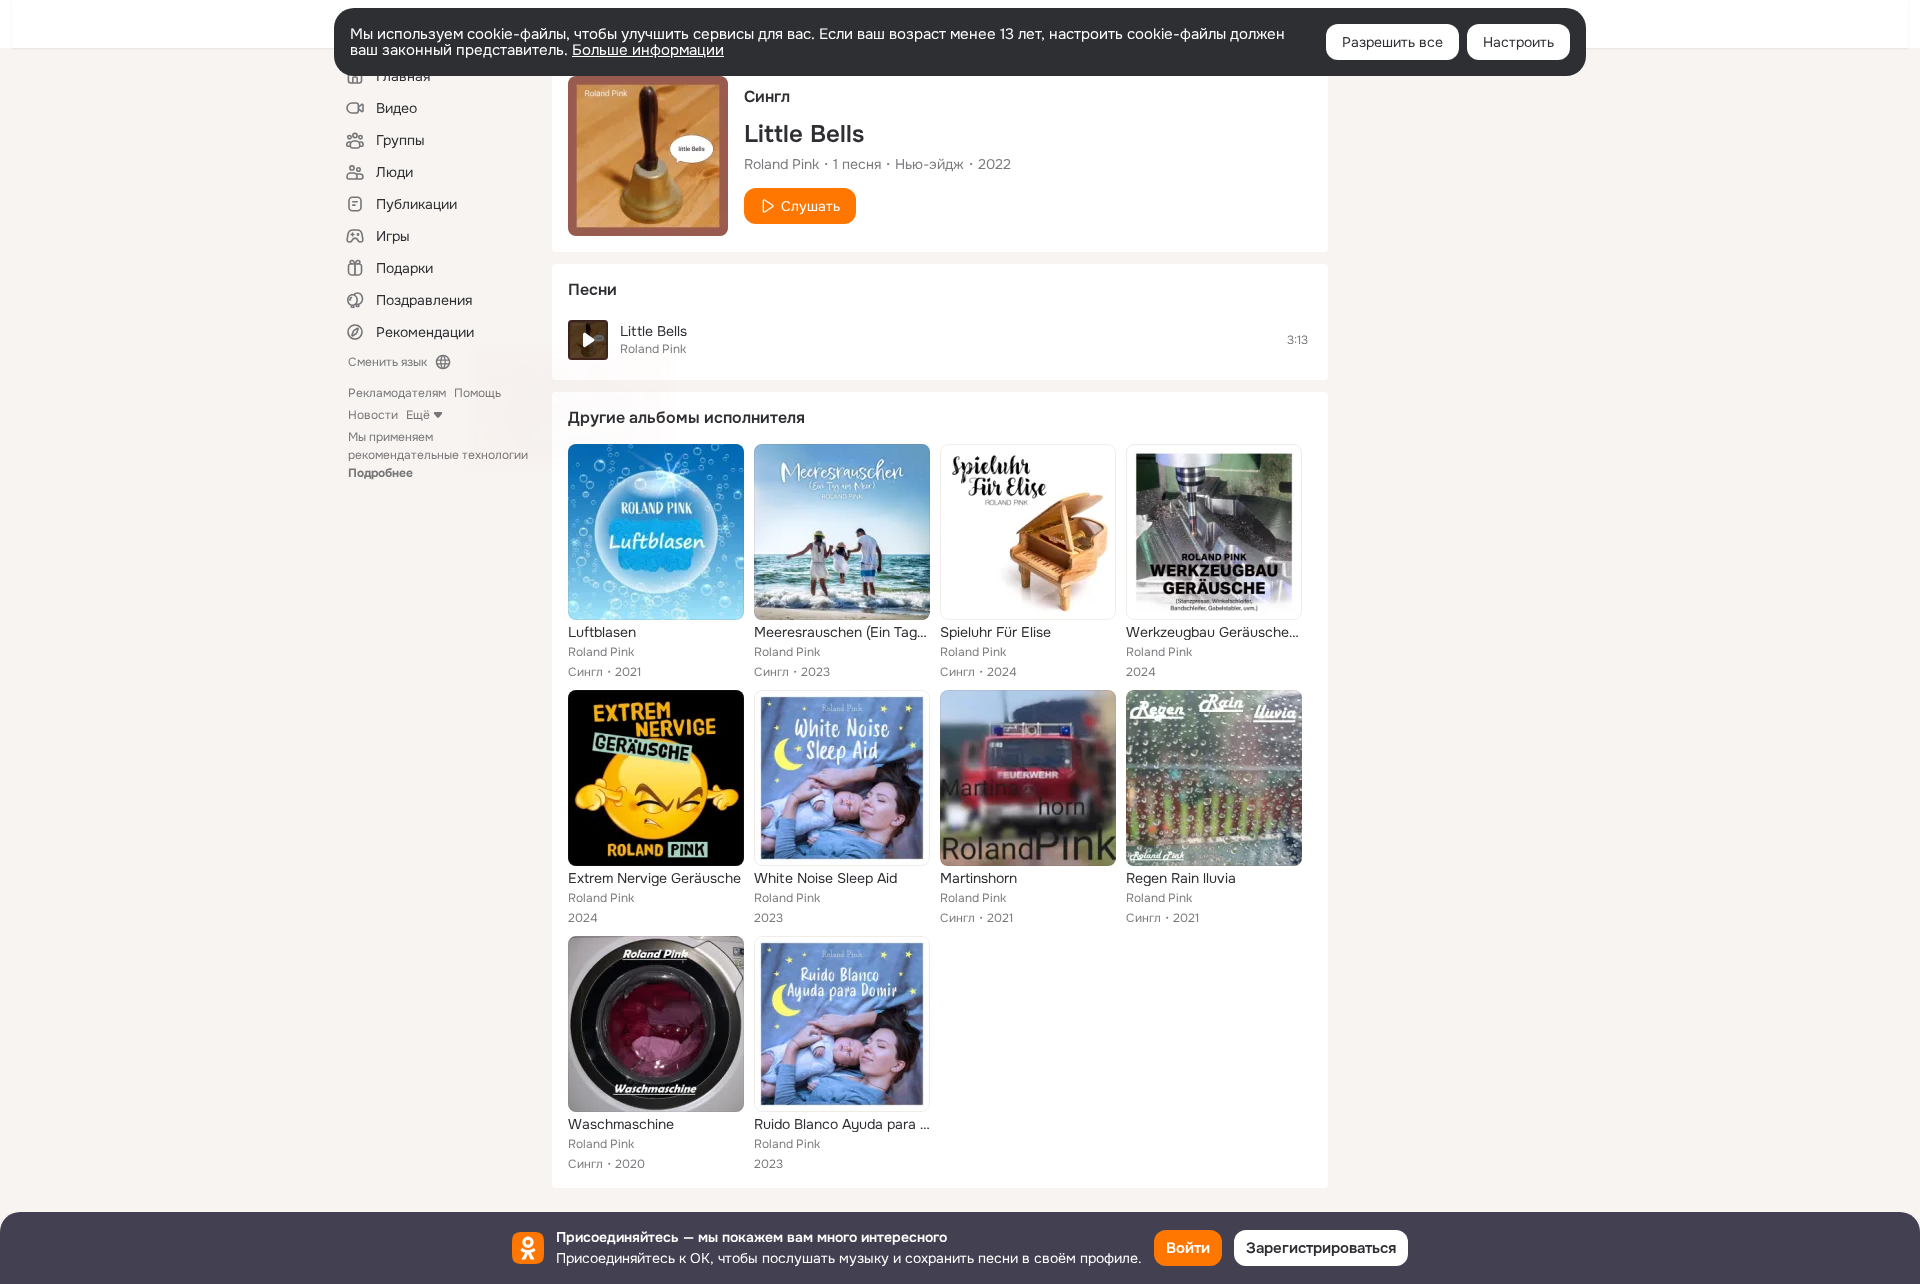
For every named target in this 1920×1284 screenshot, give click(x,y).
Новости (373, 415)
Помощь (477, 393)
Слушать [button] (810, 206)
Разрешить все (1392, 42)
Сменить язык (387, 362)
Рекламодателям (397, 393)
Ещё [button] (418, 415)
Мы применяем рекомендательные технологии (438, 455)
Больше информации (648, 50)
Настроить (1518, 42)
